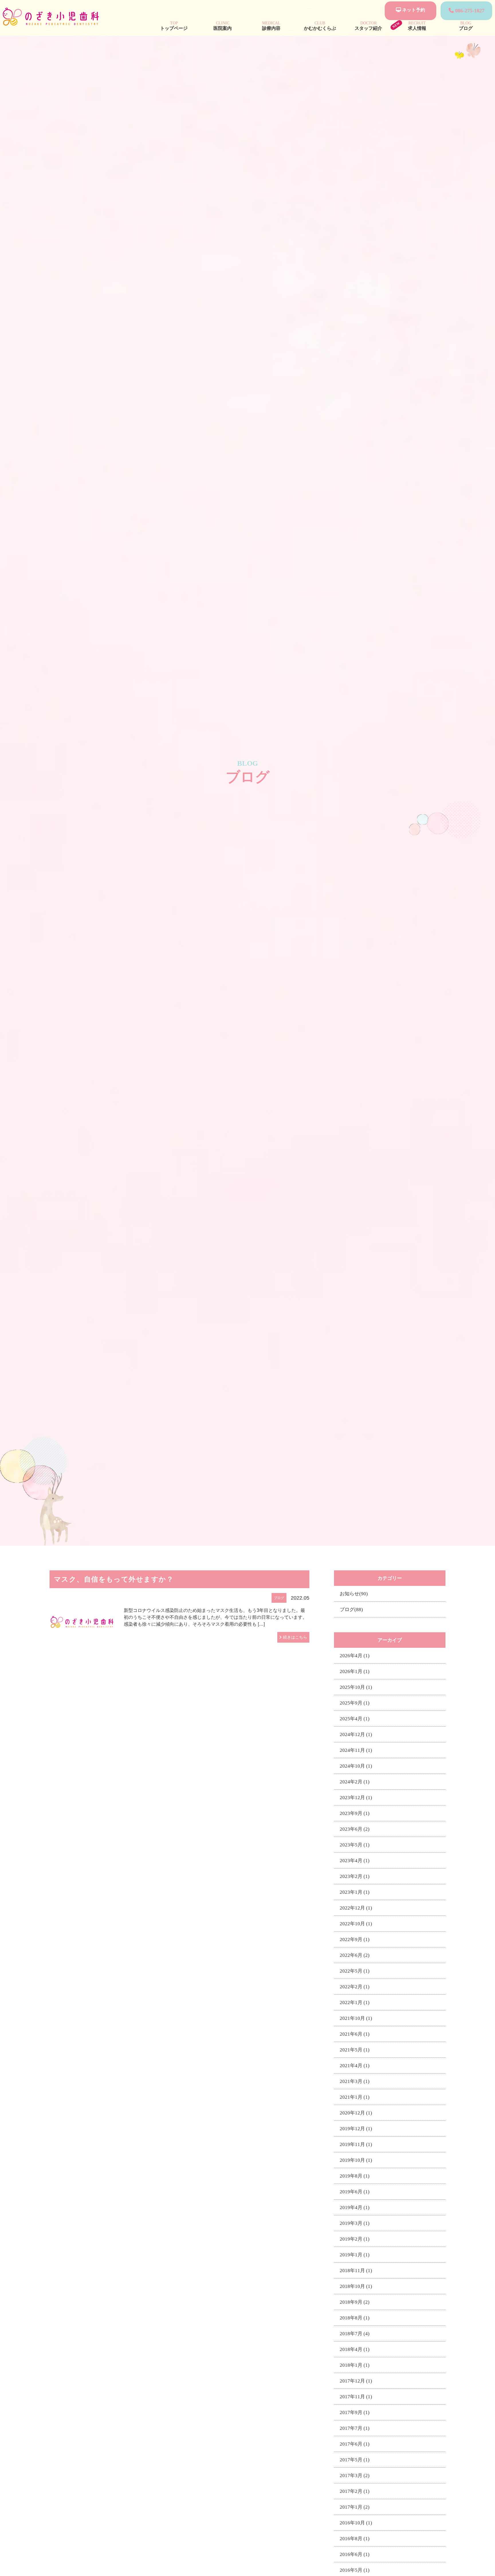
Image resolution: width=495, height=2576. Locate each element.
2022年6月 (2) (355, 1955)
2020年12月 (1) (356, 2113)
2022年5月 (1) (355, 1971)
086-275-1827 (469, 11)
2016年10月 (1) (356, 2523)
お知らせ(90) (354, 1594)
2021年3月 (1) (355, 2081)
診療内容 (271, 26)
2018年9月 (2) (355, 2302)
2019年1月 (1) (355, 2255)
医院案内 (223, 26)
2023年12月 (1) (356, 1798)
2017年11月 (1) (356, 2397)
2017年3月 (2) (355, 2476)
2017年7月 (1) (355, 2428)
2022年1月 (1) (355, 2003)
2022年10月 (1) (356, 1924)
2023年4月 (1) (355, 1861)
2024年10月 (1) (356, 1766)
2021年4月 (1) (355, 2066)
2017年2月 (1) (355, 2491)
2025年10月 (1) (356, 1687)
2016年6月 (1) (355, 2554)
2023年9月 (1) (355, 1813)
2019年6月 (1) (355, 2192)
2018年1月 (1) (355, 2365)
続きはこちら (295, 1637)
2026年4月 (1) (355, 1656)
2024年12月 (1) (356, 1734)
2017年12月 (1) (356, 2381)
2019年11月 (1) (356, 2144)
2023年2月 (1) (355, 1876)
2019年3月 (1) (355, 2223)
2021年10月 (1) (356, 2018)
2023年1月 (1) (355, 1892)
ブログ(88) (351, 1609)
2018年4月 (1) (355, 2349)
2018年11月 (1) (356, 2271)
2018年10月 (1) (356, 2286)
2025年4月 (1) (355, 1719)
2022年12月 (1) (356, 1908)
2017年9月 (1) (355, 2412)
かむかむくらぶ (320, 26)
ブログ (466, 26)
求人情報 (417, 26)
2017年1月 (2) (355, 2507)
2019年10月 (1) (356, 2160)
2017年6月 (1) (355, 2444)
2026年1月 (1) (355, 1671)
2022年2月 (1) (355, 1987)
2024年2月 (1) (355, 1782)
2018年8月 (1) (355, 2318)
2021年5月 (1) (355, 2050)
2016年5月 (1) (355, 2570)
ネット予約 (413, 10)
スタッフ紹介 (368, 26)
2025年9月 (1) (355, 1703)
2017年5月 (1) (355, 2460)
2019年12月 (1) (356, 2129)
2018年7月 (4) (355, 2334)
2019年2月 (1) (355, 2239)
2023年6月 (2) (355, 1829)
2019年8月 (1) (355, 2176)
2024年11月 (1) (356, 1750)
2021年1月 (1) (355, 2097)
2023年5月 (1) (355, 1845)
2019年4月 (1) (355, 2207)
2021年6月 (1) (355, 2034)
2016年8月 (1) (355, 2539)
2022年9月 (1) (355, 1939)
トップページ (174, 26)
